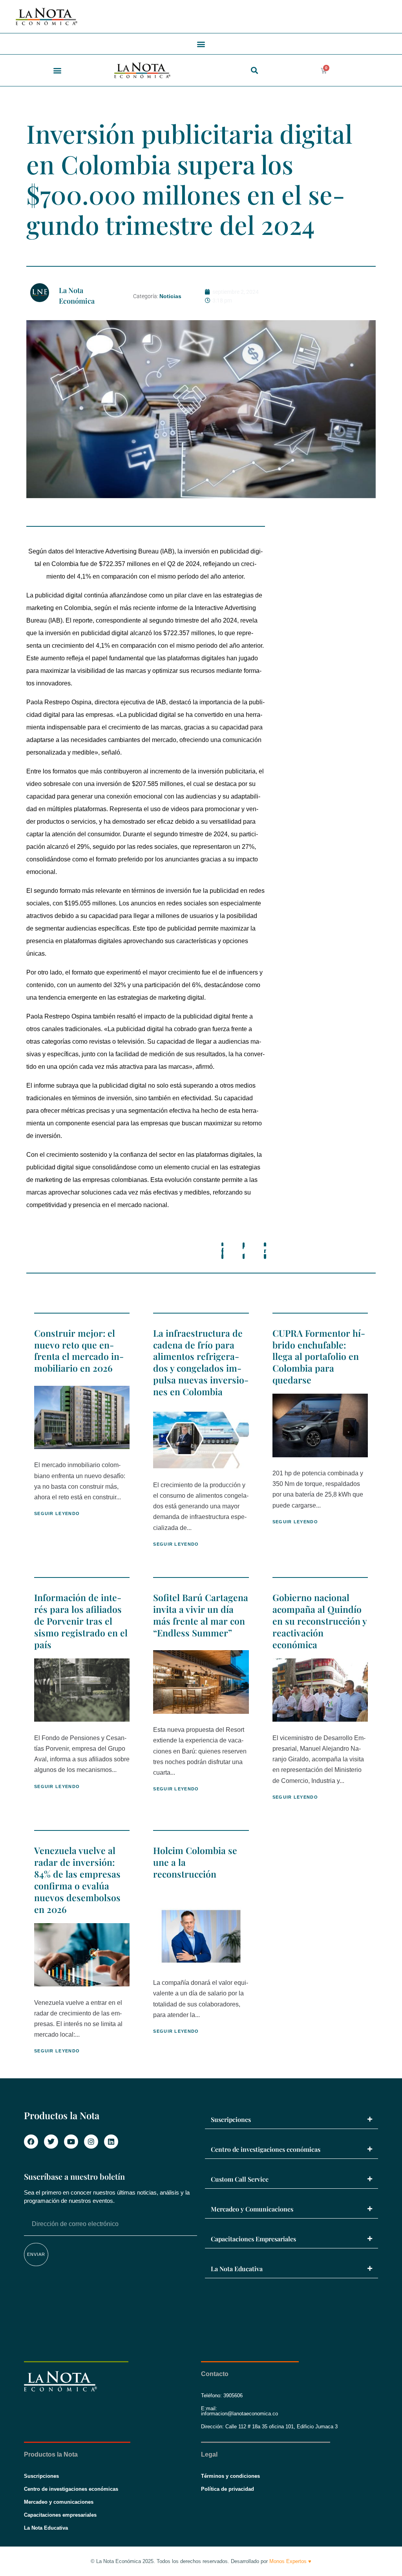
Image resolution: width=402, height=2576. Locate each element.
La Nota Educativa (237, 2269)
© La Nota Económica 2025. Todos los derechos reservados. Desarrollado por (201, 2561)
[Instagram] (91, 2142)
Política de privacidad (227, 2489)
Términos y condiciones (230, 2476)
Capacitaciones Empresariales (253, 2239)
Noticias (170, 296)
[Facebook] (31, 2142)
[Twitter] (51, 2142)
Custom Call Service (240, 2179)
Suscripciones (231, 2119)
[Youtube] (71, 2142)
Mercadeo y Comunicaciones (252, 2209)
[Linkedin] (111, 2142)
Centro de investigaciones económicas (266, 2149)
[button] (201, 44)
